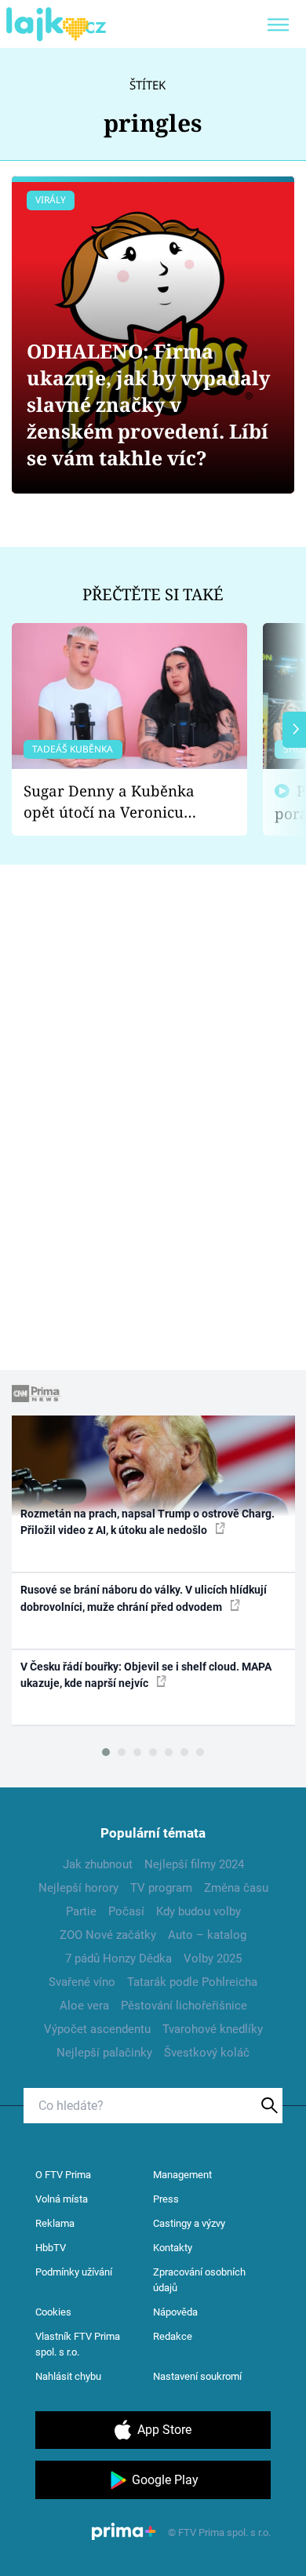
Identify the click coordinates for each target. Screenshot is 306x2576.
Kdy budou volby (199, 1911)
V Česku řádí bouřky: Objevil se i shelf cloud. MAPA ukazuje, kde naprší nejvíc (146, 1675)
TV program (161, 1888)
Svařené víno (82, 1982)
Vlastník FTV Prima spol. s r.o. (78, 2344)
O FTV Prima (63, 2175)
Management (182, 2175)
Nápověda (175, 2312)
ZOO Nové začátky (108, 1935)
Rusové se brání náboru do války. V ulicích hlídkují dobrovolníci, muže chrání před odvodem (144, 1598)
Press (166, 2199)
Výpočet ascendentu (97, 2029)
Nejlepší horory (78, 1888)
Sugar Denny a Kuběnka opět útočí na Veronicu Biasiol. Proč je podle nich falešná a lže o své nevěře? (117, 802)
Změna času (236, 1888)
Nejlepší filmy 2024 (194, 1864)
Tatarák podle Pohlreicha (192, 1982)
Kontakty (173, 2248)
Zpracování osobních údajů (199, 2280)
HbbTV (51, 2248)
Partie (81, 1911)
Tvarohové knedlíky (213, 2029)
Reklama (55, 2223)
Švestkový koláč (207, 2053)
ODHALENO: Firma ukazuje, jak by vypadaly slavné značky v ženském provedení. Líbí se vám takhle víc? (148, 404)
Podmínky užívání (74, 2272)
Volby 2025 (213, 1958)
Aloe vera (84, 2006)
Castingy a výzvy (189, 2223)
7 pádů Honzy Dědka (118, 1958)
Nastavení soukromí (197, 2376)
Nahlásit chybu (68, 2376)
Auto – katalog (207, 1935)
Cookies (53, 2312)
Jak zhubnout (98, 1864)
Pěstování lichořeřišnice (184, 2006)
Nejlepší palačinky (104, 2053)
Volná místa (62, 2199)
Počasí (126, 1911)
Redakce (173, 2336)
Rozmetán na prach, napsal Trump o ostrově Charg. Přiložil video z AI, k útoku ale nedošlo (148, 1522)
